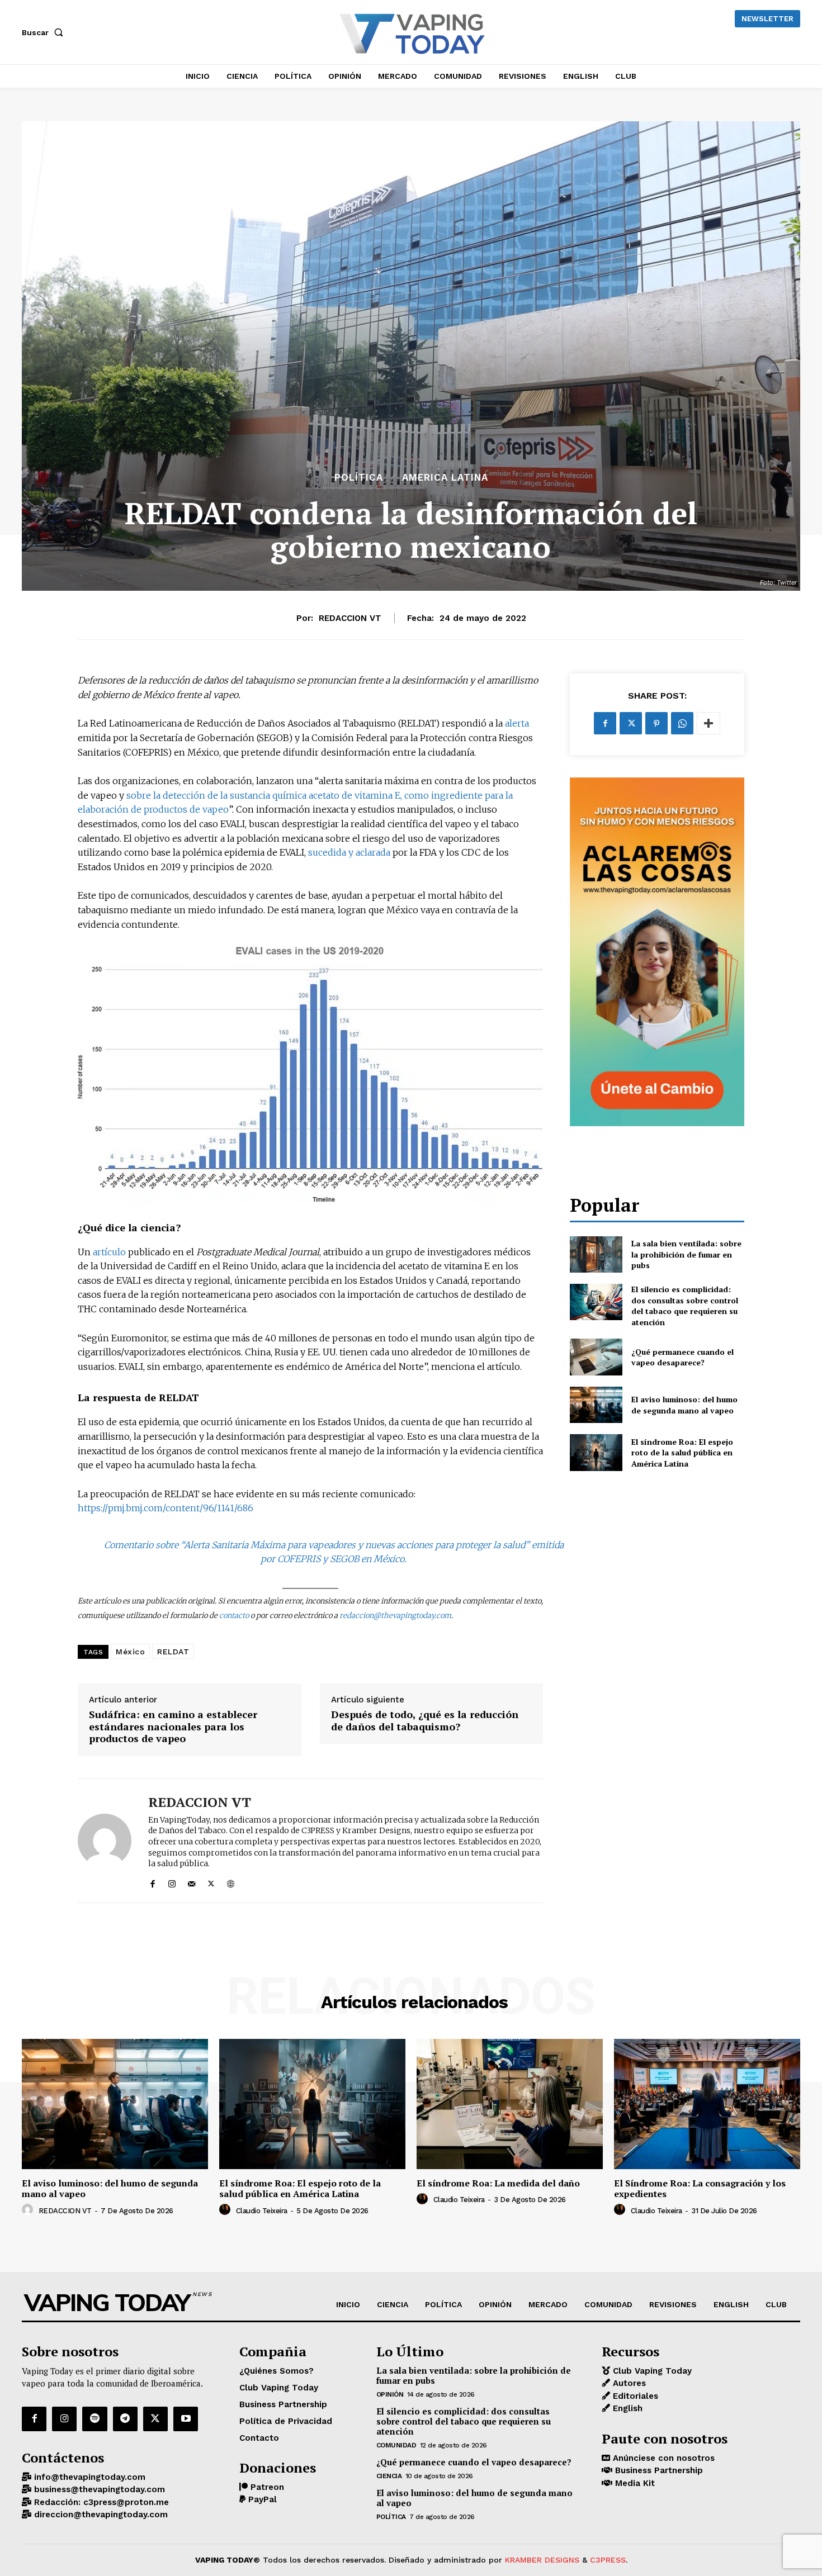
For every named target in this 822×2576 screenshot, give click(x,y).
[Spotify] (95, 2419)
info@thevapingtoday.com (88, 2477)
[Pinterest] (656, 723)
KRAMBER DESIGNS (542, 2560)
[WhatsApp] (682, 723)
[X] (211, 1882)
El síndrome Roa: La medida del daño (498, 2183)
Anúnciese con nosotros (662, 2458)
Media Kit (634, 2483)
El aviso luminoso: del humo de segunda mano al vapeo (684, 1405)
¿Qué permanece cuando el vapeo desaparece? (682, 1357)
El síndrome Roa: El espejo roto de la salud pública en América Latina (682, 1453)
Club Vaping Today (651, 2371)
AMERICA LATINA (445, 478)
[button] (45, 32)
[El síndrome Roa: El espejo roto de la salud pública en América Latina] (596, 1452)
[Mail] (192, 1882)
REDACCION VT (350, 618)
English (626, 2409)
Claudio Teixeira (262, 2211)
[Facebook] (152, 1882)
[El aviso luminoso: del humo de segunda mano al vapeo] (596, 1405)
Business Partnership (658, 2471)
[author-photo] (29, 2210)
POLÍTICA (359, 478)
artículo (109, 1252)
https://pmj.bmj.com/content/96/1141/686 (166, 1508)
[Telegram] (125, 2419)
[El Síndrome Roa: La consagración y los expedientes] (707, 2104)
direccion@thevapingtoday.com (100, 2515)
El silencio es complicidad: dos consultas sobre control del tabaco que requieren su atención (685, 1306)
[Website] (231, 1882)
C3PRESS (608, 2560)
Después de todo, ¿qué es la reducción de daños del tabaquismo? (425, 1721)
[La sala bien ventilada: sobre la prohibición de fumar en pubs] (596, 1254)
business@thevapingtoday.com (98, 2490)
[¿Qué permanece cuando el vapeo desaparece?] (596, 1357)
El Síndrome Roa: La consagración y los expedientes (700, 2188)
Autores (628, 2384)
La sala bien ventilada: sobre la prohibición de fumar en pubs (686, 1254)
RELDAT (173, 1652)
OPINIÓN (390, 2394)
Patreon (266, 2487)
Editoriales (634, 2396)
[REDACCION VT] (105, 1841)
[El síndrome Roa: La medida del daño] (510, 2104)
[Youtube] (186, 2419)
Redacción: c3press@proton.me (100, 2502)
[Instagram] (172, 1882)
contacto (234, 1616)
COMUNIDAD (396, 2445)
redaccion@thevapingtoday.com (395, 1616)
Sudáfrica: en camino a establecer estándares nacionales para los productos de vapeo (173, 1727)
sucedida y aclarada (349, 852)
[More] (708, 723)
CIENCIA (389, 2476)
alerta (517, 723)
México (130, 1652)
